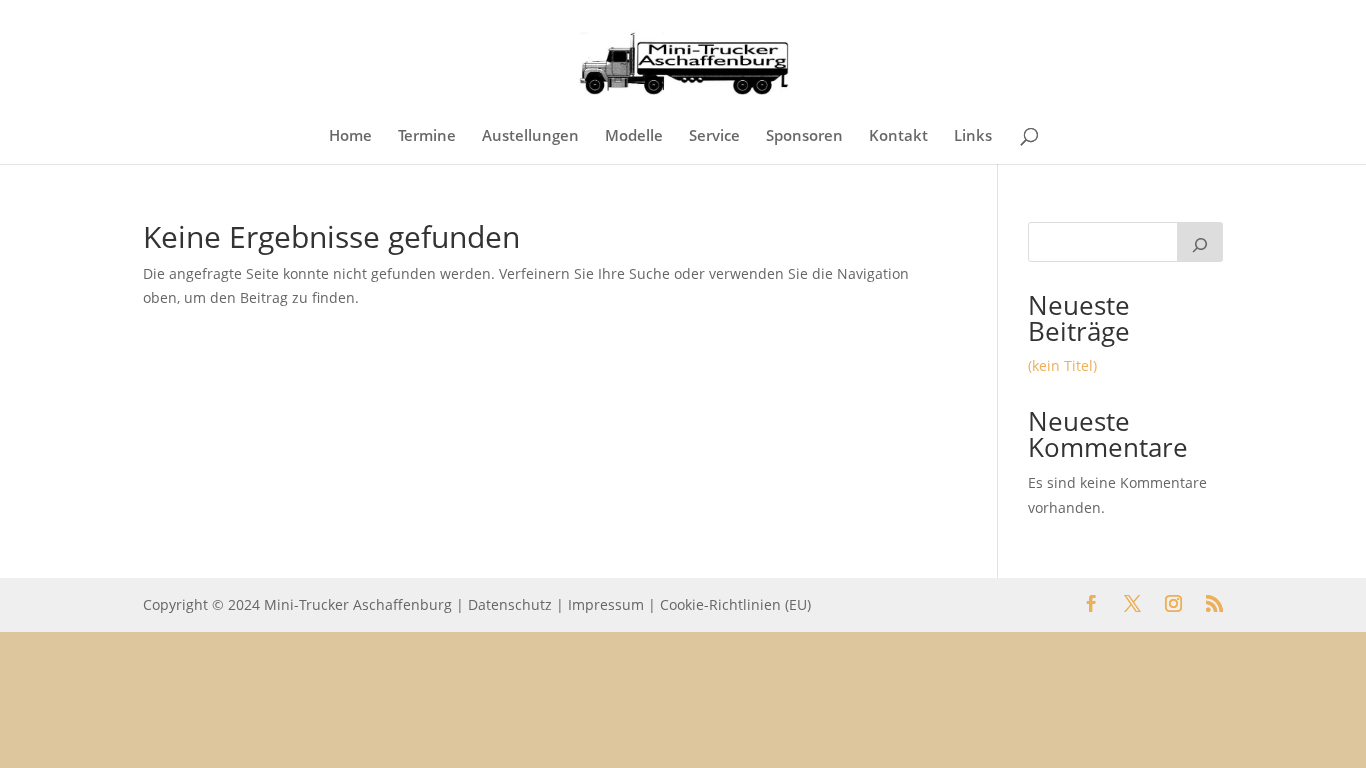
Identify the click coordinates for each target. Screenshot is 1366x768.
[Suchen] (1200, 242)
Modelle (634, 136)
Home (350, 136)
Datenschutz (510, 604)
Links (973, 136)
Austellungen (530, 136)
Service (714, 136)
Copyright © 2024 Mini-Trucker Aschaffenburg (297, 604)
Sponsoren (804, 136)
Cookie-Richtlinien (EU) (735, 604)
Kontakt (898, 136)
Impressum (606, 604)
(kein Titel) (1062, 365)
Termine (427, 136)
